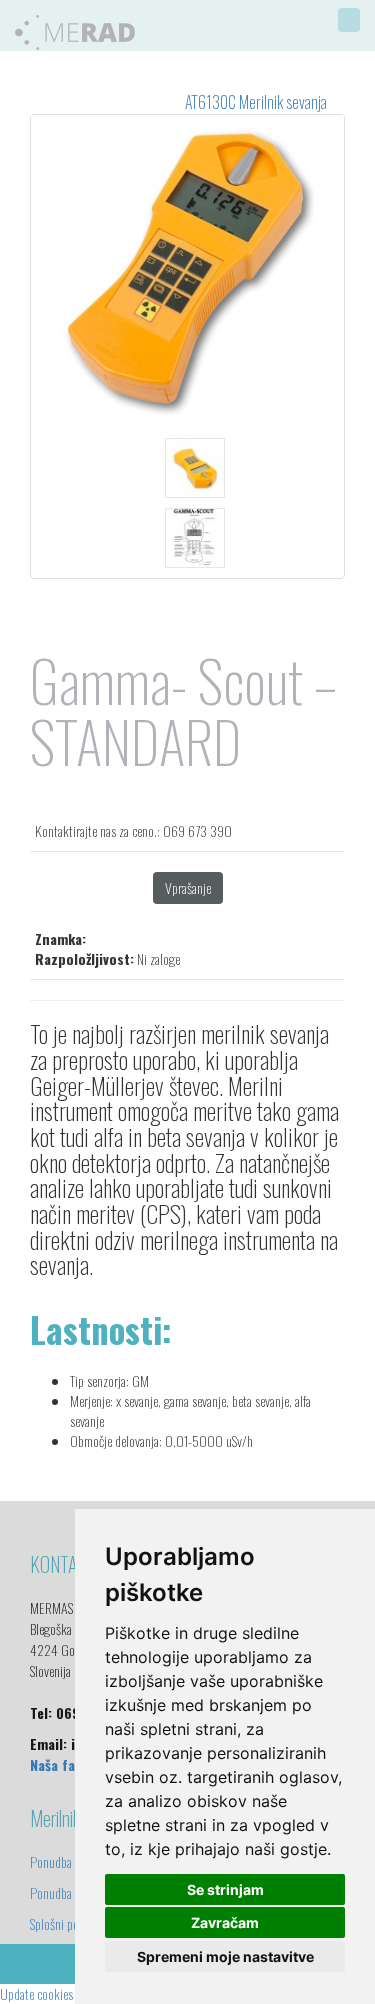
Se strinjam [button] (225, 1889)
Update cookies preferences (64, 1993)
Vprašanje (188, 887)
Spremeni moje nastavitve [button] (225, 1956)
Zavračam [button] (225, 1922)
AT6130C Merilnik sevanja (256, 102)
